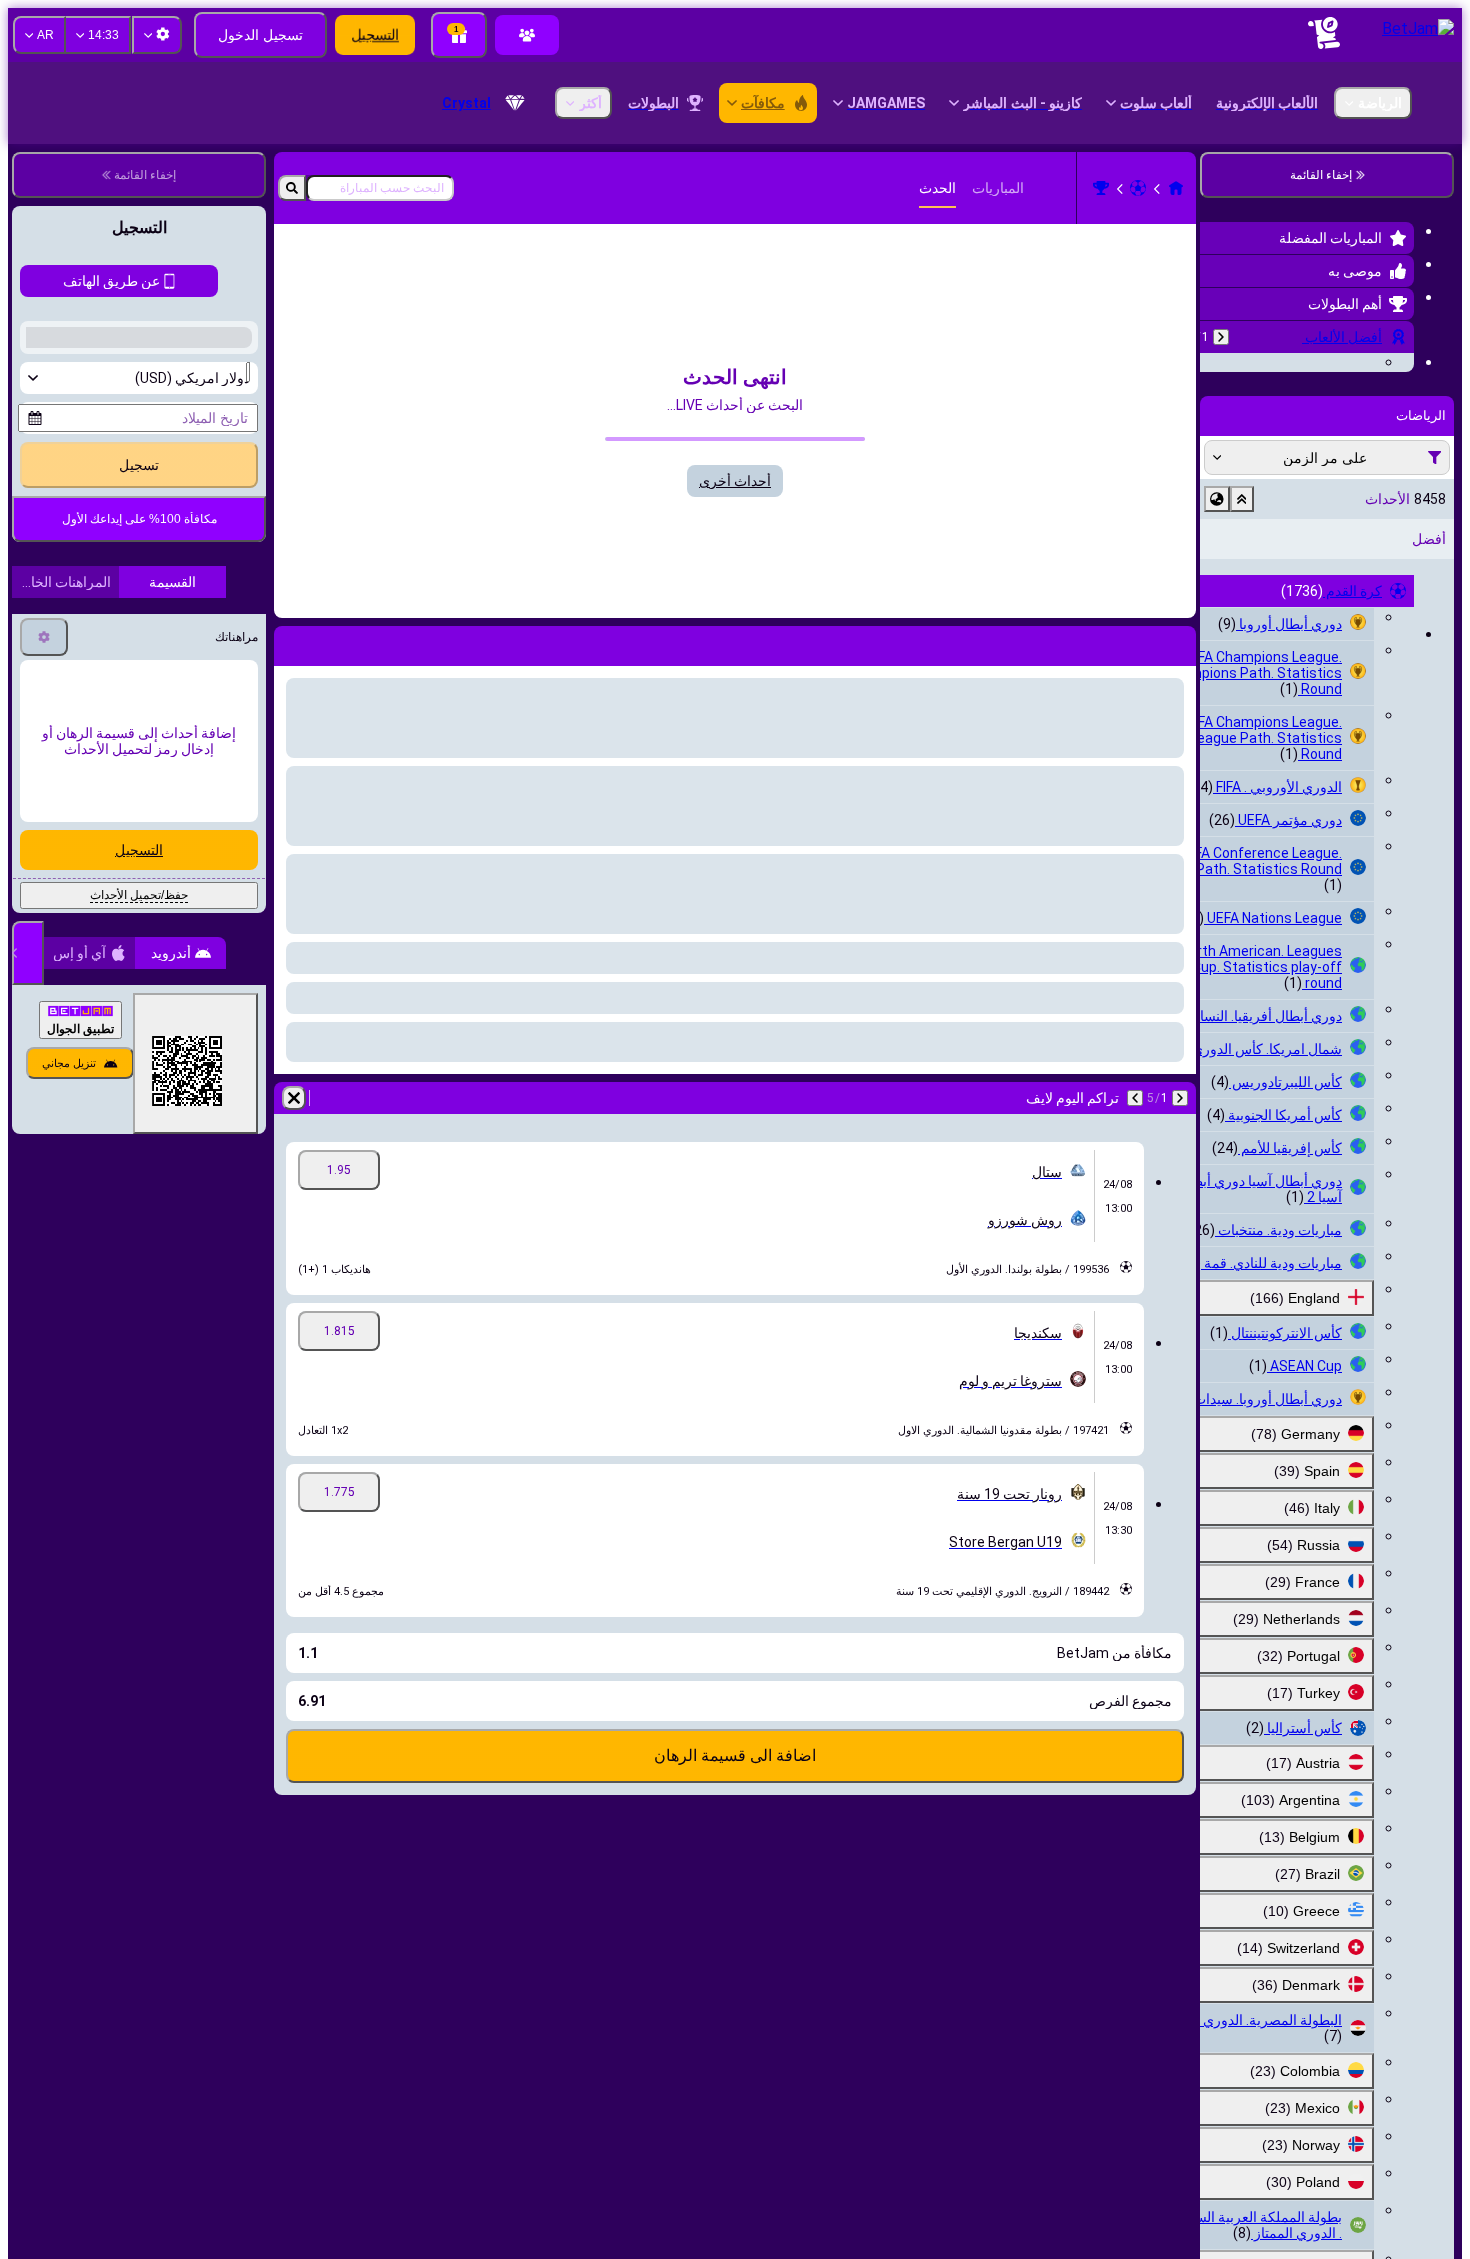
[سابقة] (1221, 337)
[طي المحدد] (1242, 622)
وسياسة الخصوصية (74, 913)
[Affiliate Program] (527, 35)
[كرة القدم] (1138, 188)
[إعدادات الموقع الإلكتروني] (157, 35)
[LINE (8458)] (1176, 188)
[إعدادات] (44, 1097)
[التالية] (1135, 1098)
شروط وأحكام (176, 913)
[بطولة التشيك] (1101, 188)
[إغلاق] (28, 1413)
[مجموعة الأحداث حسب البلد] (1217, 622)
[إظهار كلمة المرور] (48, 807)
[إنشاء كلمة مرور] (104, 807)
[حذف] (294, 1098)
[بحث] (292, 188)
